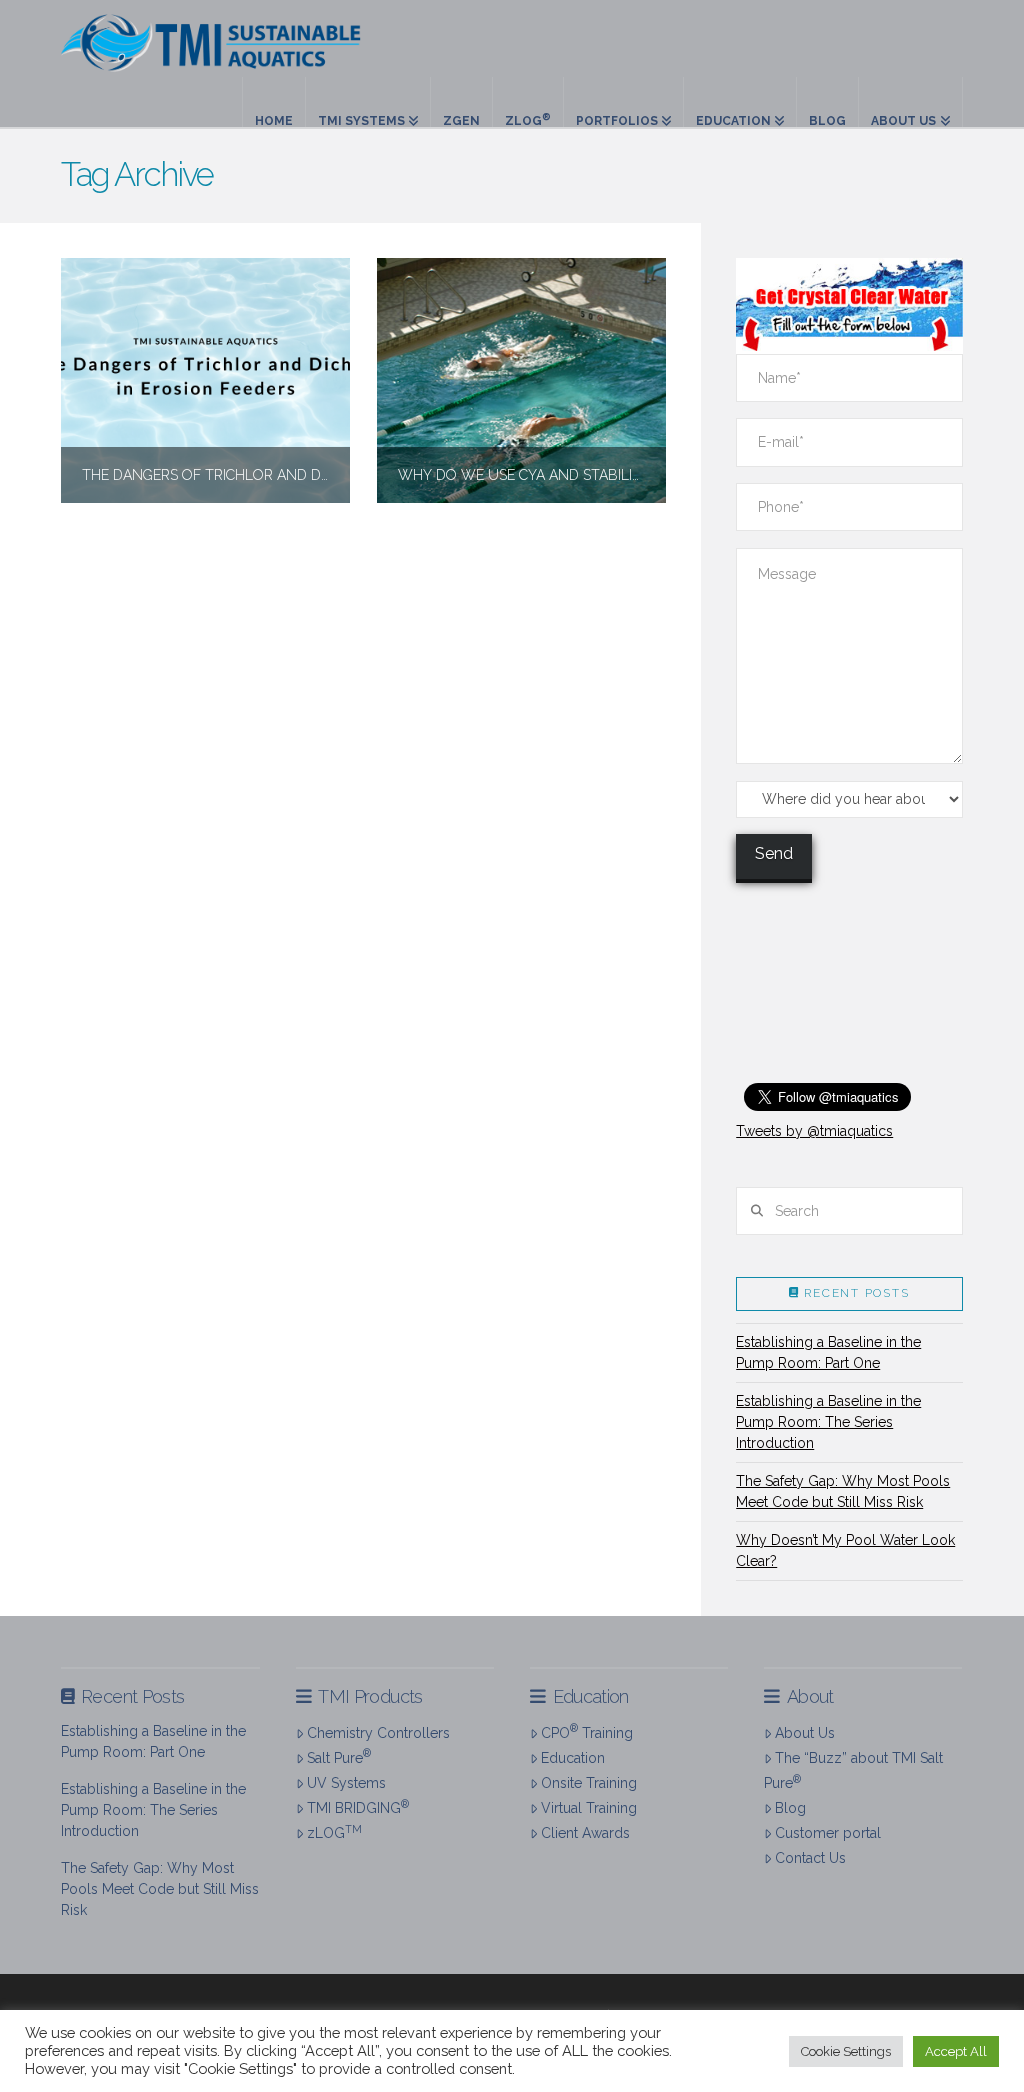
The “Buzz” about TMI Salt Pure (853, 1770)
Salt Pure (339, 1756)
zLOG (334, 1832)
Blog (790, 1808)
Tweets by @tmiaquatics (814, 1131)
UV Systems (346, 1783)
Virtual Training (589, 1808)
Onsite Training (589, 1783)
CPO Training (587, 1731)
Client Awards (585, 1833)
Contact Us (810, 1858)
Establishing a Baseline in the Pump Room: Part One (828, 1352)
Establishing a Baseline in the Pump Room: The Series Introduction (828, 1422)
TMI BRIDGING (358, 1807)
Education (573, 1758)
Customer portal (828, 1833)
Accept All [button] (956, 2051)
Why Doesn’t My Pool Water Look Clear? (845, 1550)
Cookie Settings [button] (846, 2051)
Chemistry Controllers (378, 1733)
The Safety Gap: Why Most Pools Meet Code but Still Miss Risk (843, 1491)
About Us (805, 1733)
